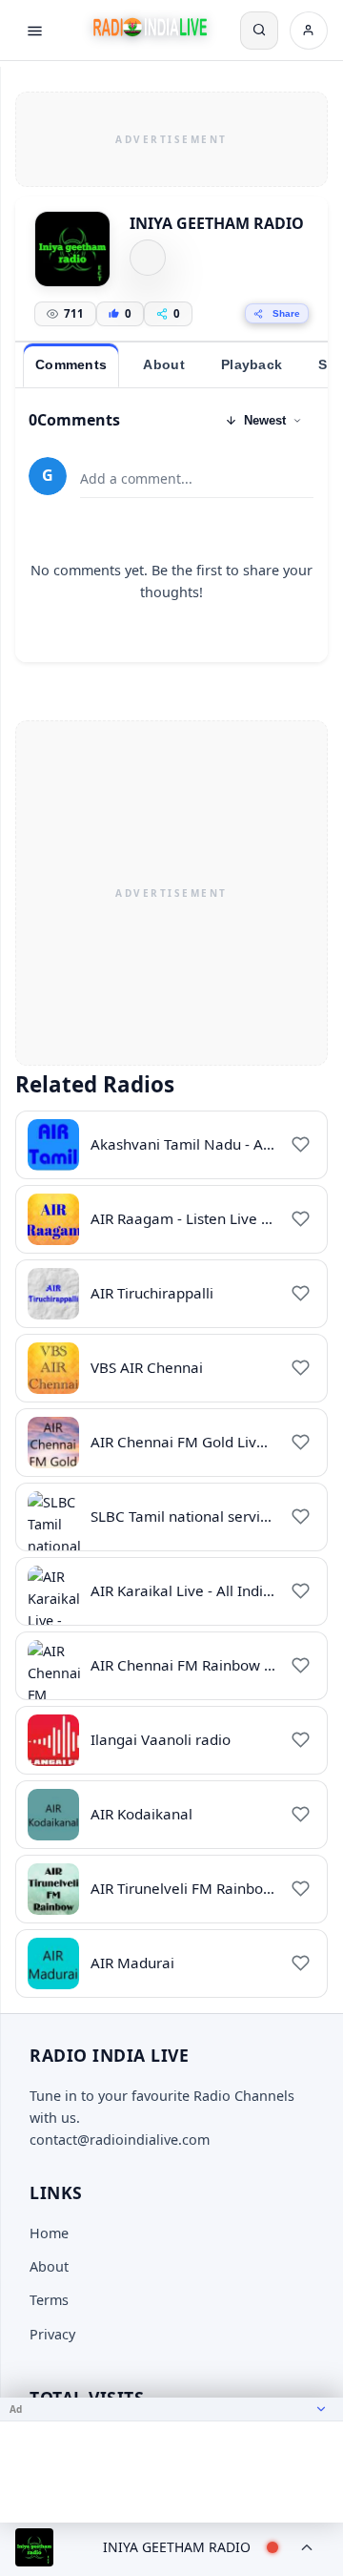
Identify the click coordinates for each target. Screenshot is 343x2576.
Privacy (52, 2334)
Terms (49, 2300)
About (49, 2266)
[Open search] (259, 31)
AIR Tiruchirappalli (152, 1293)
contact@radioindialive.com (120, 2140)
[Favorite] (300, 1145)
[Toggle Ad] (321, 2409)
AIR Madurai (132, 1963)
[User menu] (309, 31)
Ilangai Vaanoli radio (161, 1739)
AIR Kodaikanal (141, 1814)
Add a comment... (136, 478)
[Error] (148, 258)
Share (286, 313)
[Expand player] (307, 2547)
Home (49, 2233)
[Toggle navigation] (34, 31)
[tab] (71, 365)
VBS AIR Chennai (147, 1367)
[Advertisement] (171, 136)
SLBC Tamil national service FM (195, 1516)
